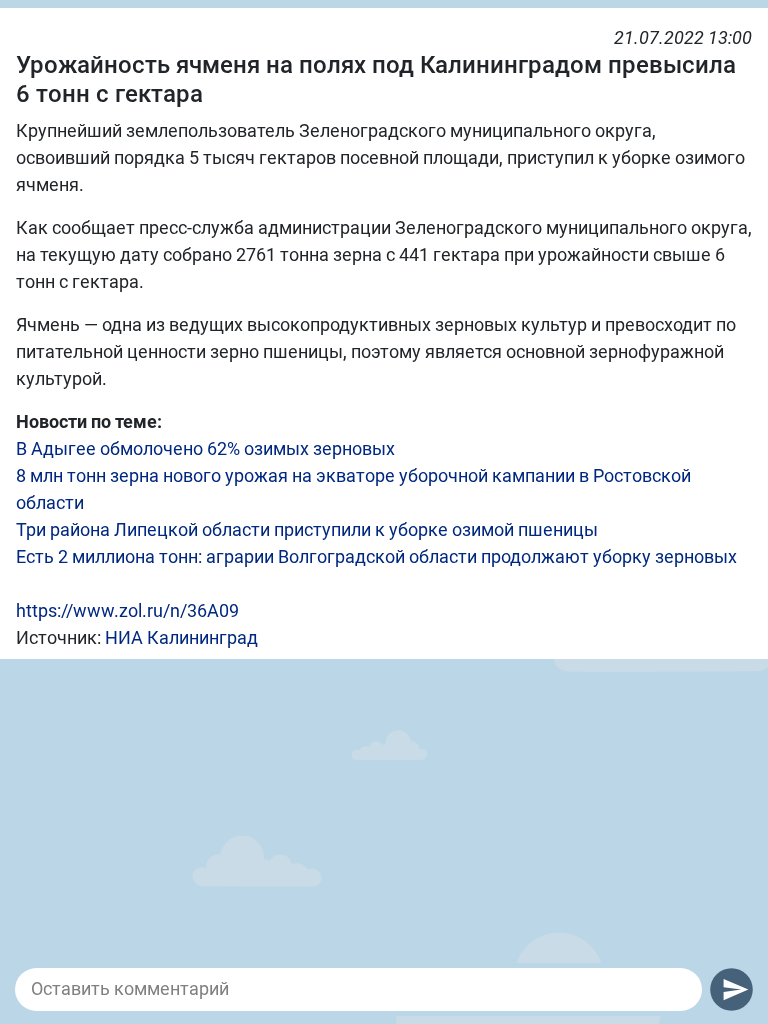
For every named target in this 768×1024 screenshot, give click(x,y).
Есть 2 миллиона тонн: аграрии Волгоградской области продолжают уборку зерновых (376, 556)
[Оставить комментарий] (358, 989)
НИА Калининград (181, 637)
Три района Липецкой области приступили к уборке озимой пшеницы (307, 529)
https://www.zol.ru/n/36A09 (127, 610)
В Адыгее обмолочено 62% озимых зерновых (205, 448)
